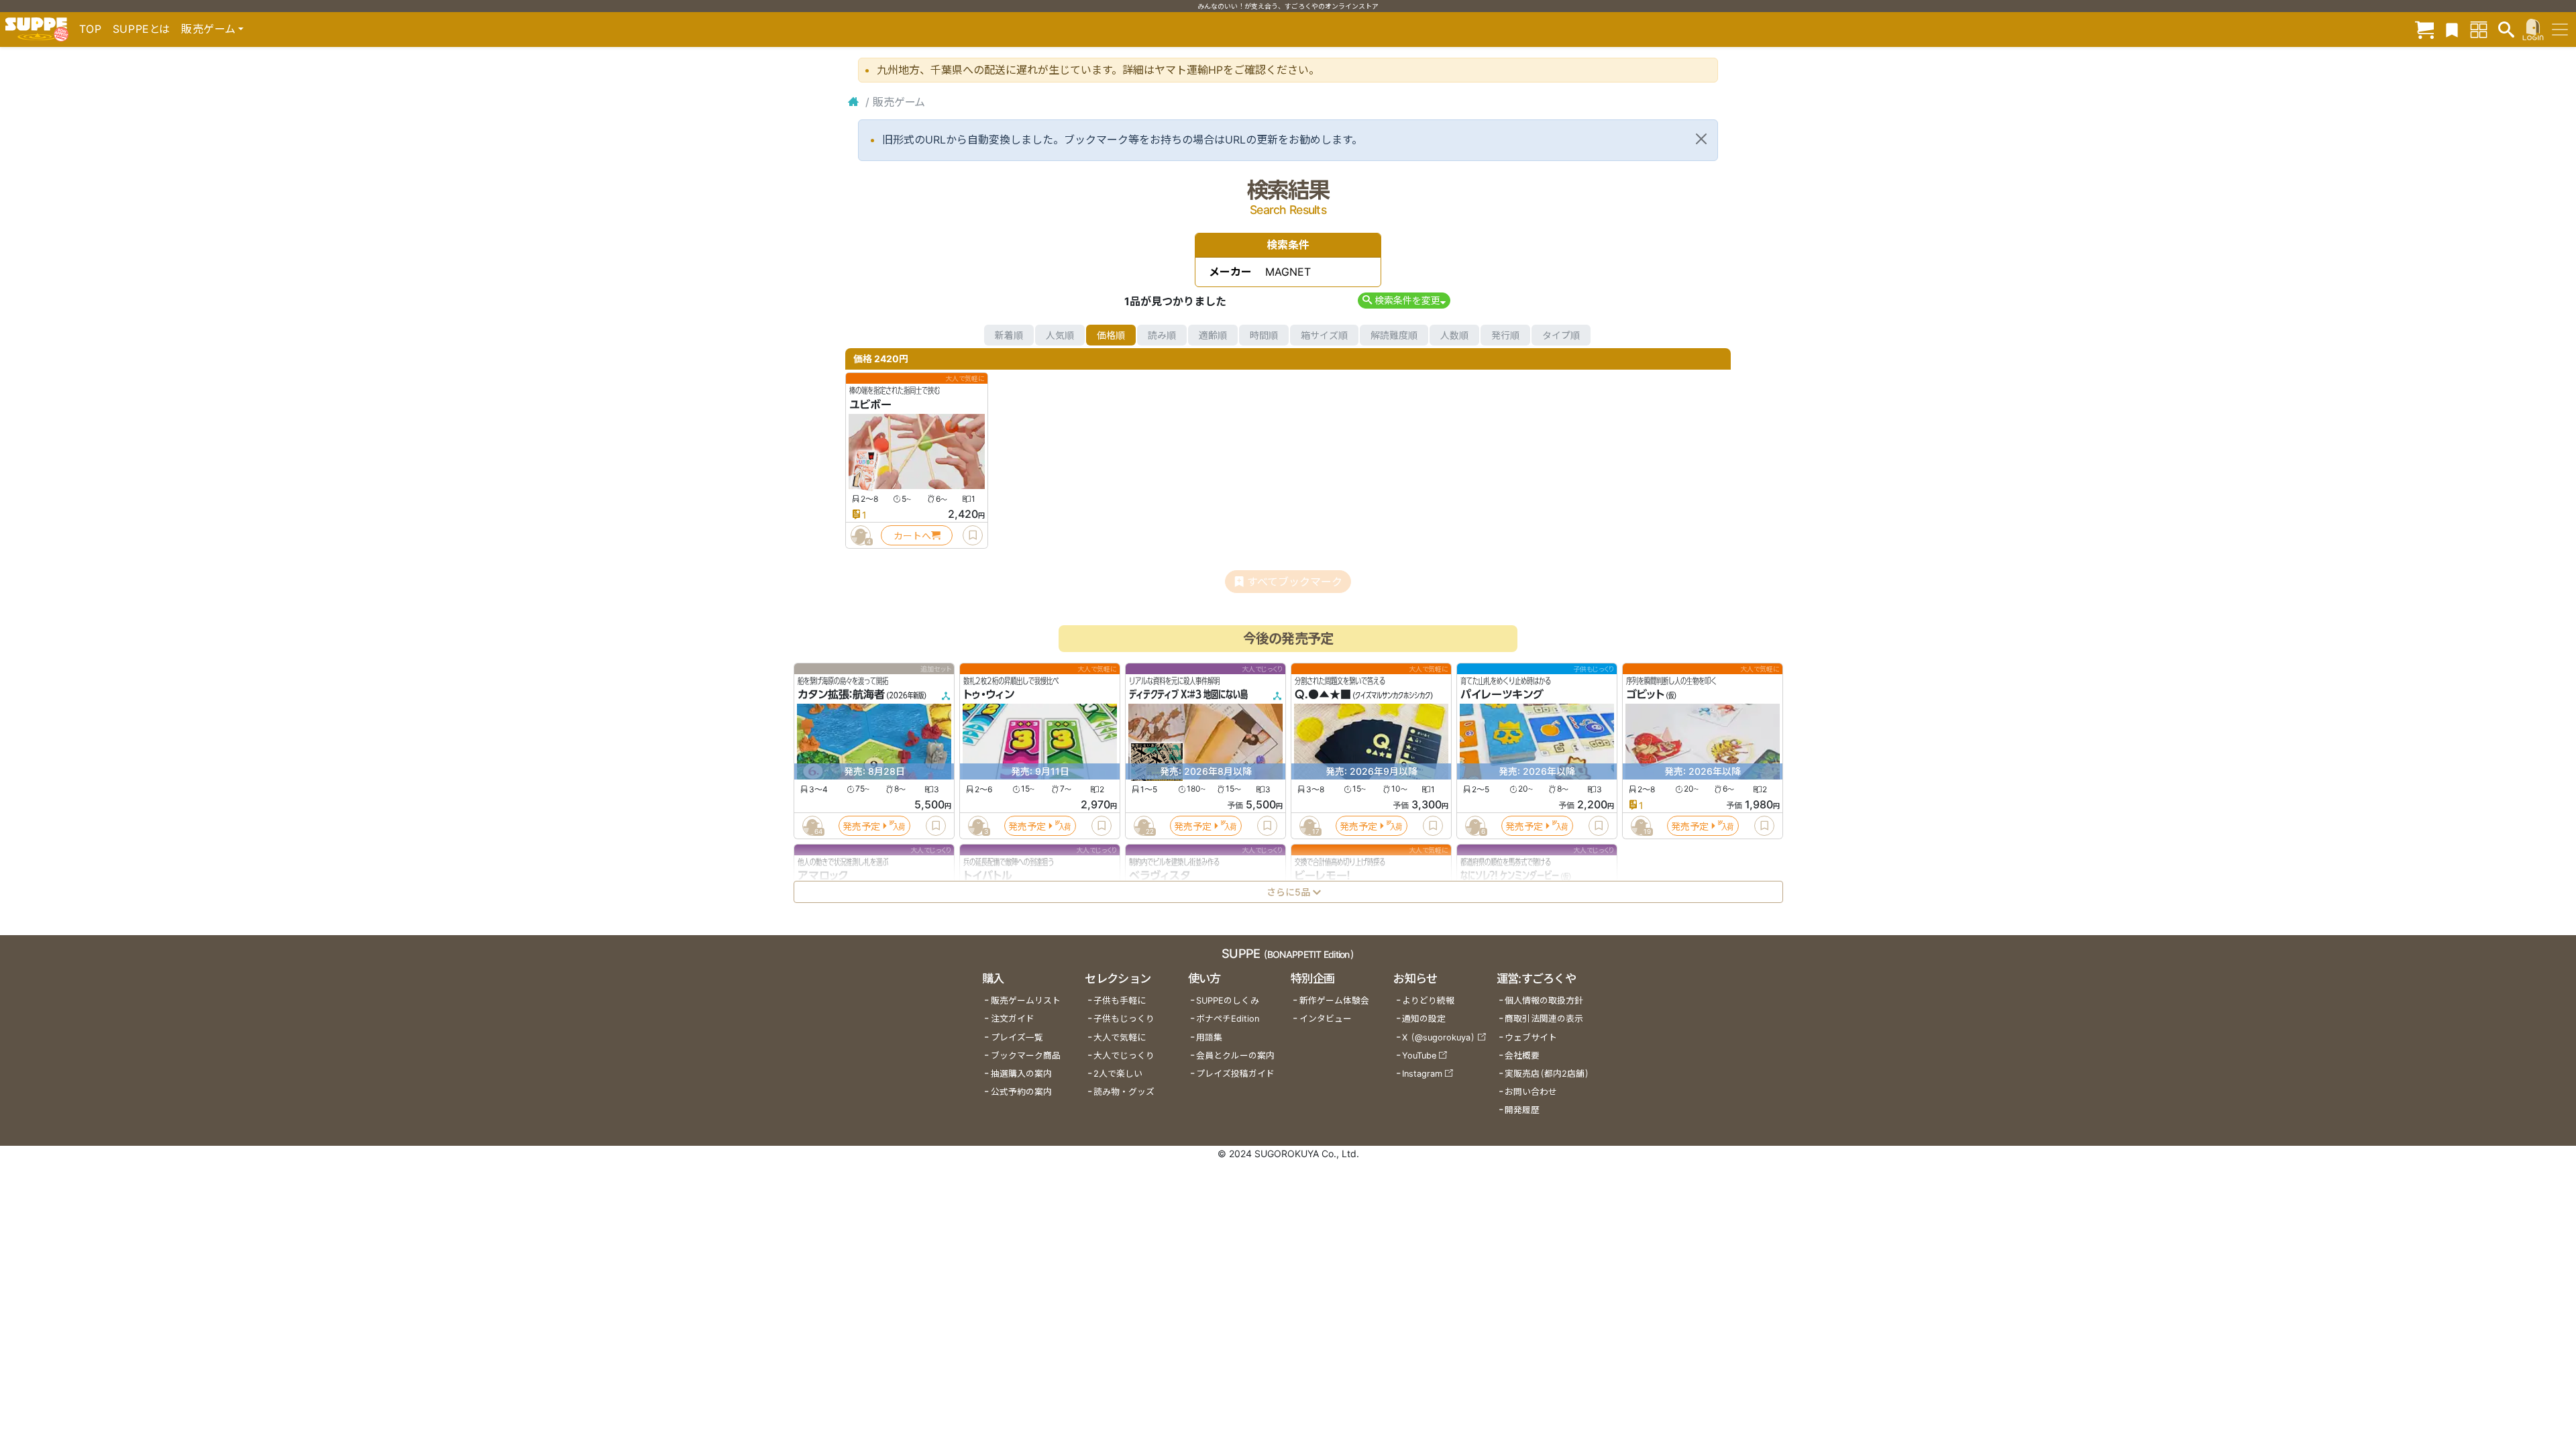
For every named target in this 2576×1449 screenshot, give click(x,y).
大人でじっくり (1124, 1056)
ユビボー (870, 405)
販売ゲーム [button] (208, 29)
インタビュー (1326, 1019)
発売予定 (861, 826)
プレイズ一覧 (1017, 1037)
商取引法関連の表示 (1544, 1019)
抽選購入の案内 (1021, 1074)
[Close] (1701, 139)
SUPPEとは (142, 29)
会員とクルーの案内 (1235, 1056)
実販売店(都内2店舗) (1547, 1074)
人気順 (1060, 335)
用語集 (1209, 1037)
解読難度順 (1394, 335)
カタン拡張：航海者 (841, 695)
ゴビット (1645, 695)
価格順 (1111, 335)
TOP (91, 29)
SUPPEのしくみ (1228, 1001)
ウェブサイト (1531, 1037)
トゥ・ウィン (989, 695)
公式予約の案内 (1021, 1092)
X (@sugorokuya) (1439, 1037)
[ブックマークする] (973, 535)
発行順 (1505, 335)
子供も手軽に (1120, 1001)
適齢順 (1213, 335)
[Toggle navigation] (2560, 30)
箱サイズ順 (1324, 335)
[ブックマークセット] (2452, 29)
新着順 (1009, 335)
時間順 (1264, 335)
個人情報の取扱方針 (1544, 1001)
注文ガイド (1013, 1019)
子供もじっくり (1124, 1019)
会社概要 (1522, 1056)
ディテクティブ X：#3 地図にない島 (1188, 695)
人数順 (1454, 335)
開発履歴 (1522, 1110)
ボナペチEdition (1228, 1019)
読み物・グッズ (1124, 1092)
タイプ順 (1561, 335)
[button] (1404, 300)
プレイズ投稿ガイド (1235, 1074)
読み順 (1162, 335)
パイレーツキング (1502, 695)
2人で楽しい (1118, 1074)
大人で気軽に (1120, 1037)
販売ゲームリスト (1026, 1001)
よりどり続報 (1428, 1001)
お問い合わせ (1531, 1092)
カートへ (912, 536)
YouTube (1419, 1056)
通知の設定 (1424, 1019)
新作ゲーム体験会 (1334, 1001)
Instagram (1422, 1074)
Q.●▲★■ (1323, 695)
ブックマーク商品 (1026, 1056)
